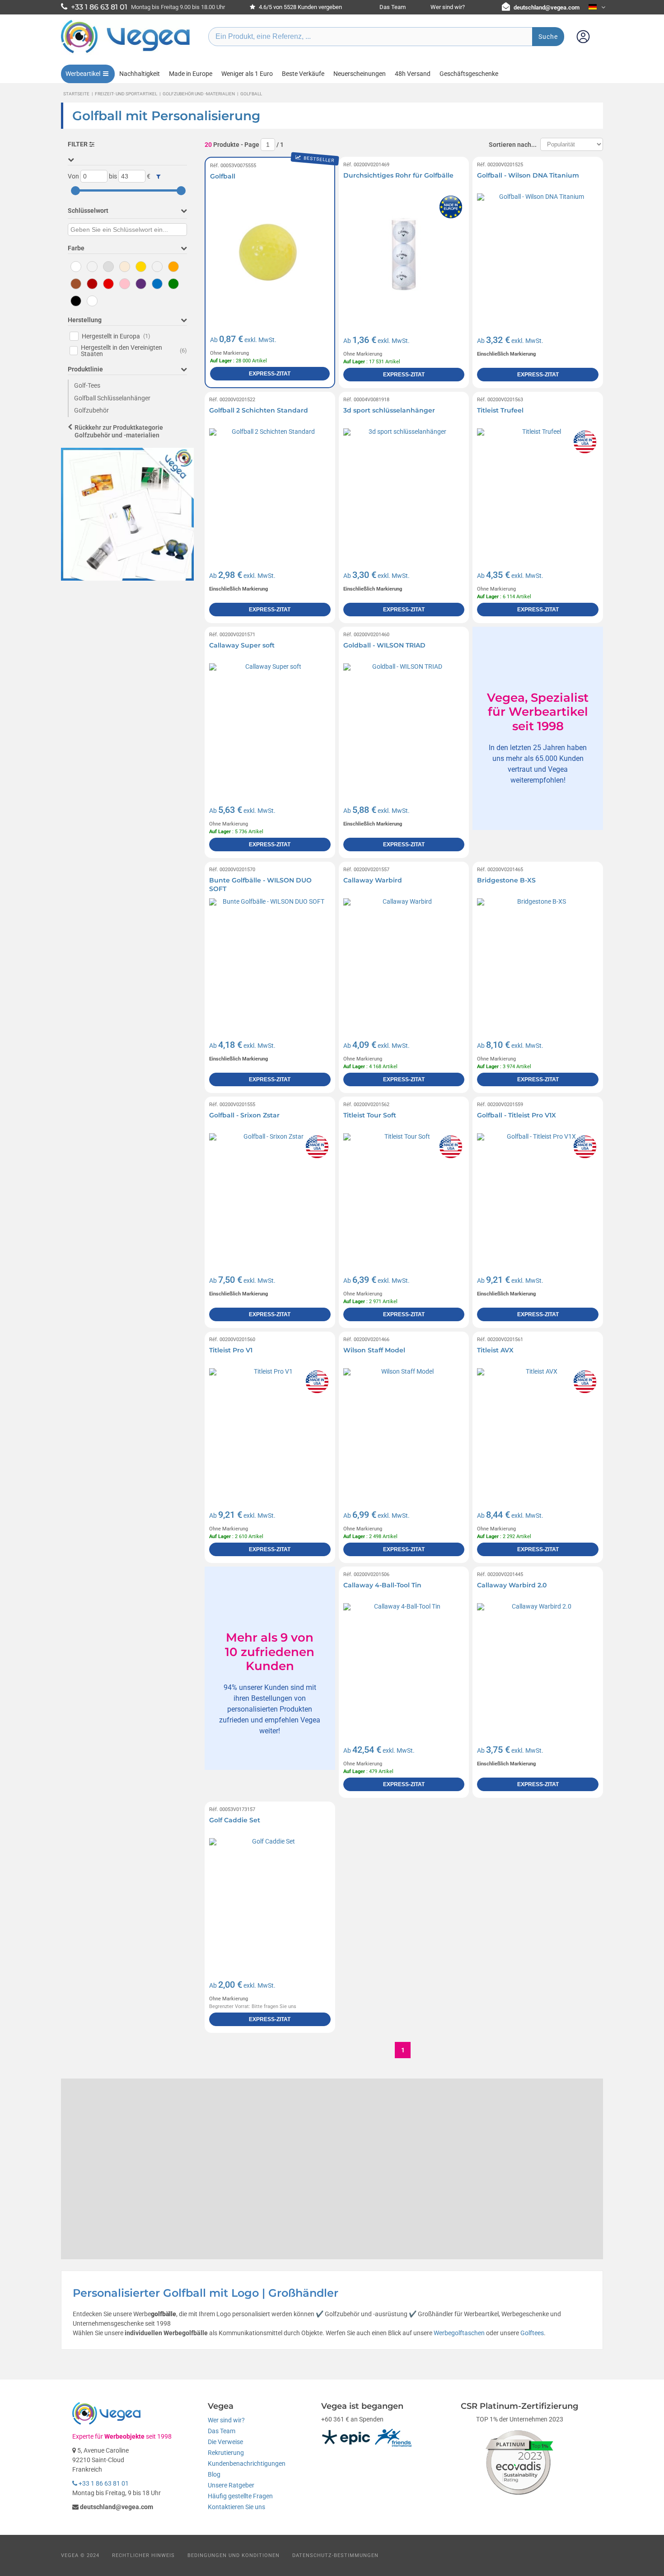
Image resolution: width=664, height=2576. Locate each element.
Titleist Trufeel (500, 410)
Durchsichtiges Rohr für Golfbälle (398, 175)
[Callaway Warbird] (404, 959)
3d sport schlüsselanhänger (389, 410)
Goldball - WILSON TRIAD (384, 645)
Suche (548, 37)
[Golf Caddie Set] (270, 1899)
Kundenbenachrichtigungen (247, 2463)
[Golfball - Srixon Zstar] (270, 1194)
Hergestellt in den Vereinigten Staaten (134, 351)
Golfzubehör (91, 410)
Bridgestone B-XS (506, 880)
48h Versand (413, 74)
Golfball (223, 176)
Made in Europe (191, 74)
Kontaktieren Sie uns (236, 2507)
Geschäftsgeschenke (469, 74)
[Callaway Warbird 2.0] (538, 1664)
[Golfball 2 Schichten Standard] (270, 489)
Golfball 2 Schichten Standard (259, 410)
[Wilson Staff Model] (404, 1429)
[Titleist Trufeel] (538, 489)
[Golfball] (270, 254)
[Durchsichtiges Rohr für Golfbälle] (404, 254)
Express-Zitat (270, 374)
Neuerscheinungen (360, 74)
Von (73, 176)
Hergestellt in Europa (116, 336)
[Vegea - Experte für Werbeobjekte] (126, 53)
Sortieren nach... (513, 145)
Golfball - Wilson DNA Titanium (528, 175)
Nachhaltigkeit (140, 74)
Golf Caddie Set (235, 1820)
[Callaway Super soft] (270, 724)
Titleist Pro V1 (231, 1350)
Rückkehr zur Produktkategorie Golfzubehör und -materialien (119, 431)
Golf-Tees (87, 385)
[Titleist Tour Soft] (404, 1194)
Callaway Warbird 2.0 (512, 1585)
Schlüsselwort (88, 211)
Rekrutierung (226, 2453)
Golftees (532, 2333)
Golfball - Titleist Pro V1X (517, 1115)
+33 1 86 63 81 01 (103, 2483)
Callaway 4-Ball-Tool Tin (382, 1585)
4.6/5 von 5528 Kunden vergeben (300, 7)
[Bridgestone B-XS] (538, 959)
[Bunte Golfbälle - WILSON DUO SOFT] (270, 959)
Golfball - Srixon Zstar (244, 1115)
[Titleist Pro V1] (270, 1429)
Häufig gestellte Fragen (240, 2496)
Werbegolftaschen (459, 2333)
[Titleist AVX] (538, 1429)
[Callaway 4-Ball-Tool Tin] (404, 1664)
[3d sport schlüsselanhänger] (404, 489)
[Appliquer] (158, 177)
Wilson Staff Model (374, 1350)
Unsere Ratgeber (231, 2485)
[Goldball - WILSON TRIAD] (404, 724)
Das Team (393, 7)
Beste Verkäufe (303, 74)
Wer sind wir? (448, 7)
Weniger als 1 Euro (247, 74)
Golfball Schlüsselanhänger (112, 398)
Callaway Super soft (242, 645)
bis (113, 176)
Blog (214, 2474)
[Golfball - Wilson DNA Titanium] (538, 254)
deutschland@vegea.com (547, 7)
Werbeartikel (83, 74)
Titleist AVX (495, 1350)
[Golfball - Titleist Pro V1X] (538, 1194)
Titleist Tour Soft (370, 1115)
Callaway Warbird (373, 880)
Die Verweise (225, 2442)
